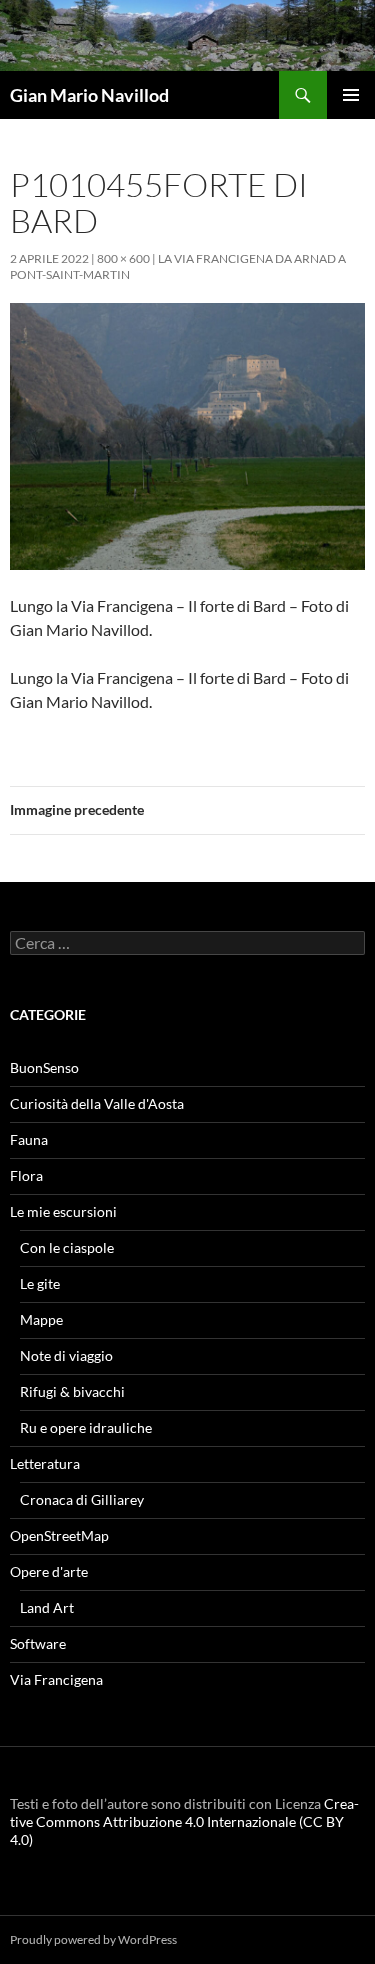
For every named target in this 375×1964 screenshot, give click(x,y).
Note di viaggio (66, 1355)
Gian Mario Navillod (89, 95)
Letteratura (45, 1463)
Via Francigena (56, 1679)
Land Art (47, 1607)
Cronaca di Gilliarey (82, 1499)
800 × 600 (123, 258)
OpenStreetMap (59, 1535)
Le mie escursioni (63, 1211)
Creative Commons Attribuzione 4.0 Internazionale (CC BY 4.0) (184, 1821)
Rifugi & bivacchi (72, 1391)
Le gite (40, 1283)
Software (38, 1643)
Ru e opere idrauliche (86, 1427)
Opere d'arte (49, 1571)
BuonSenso (44, 1067)
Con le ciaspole (67, 1247)
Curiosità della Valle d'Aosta (97, 1103)
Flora (26, 1175)
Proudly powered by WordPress (93, 1939)
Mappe (41, 1319)
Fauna (29, 1139)
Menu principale (351, 95)
